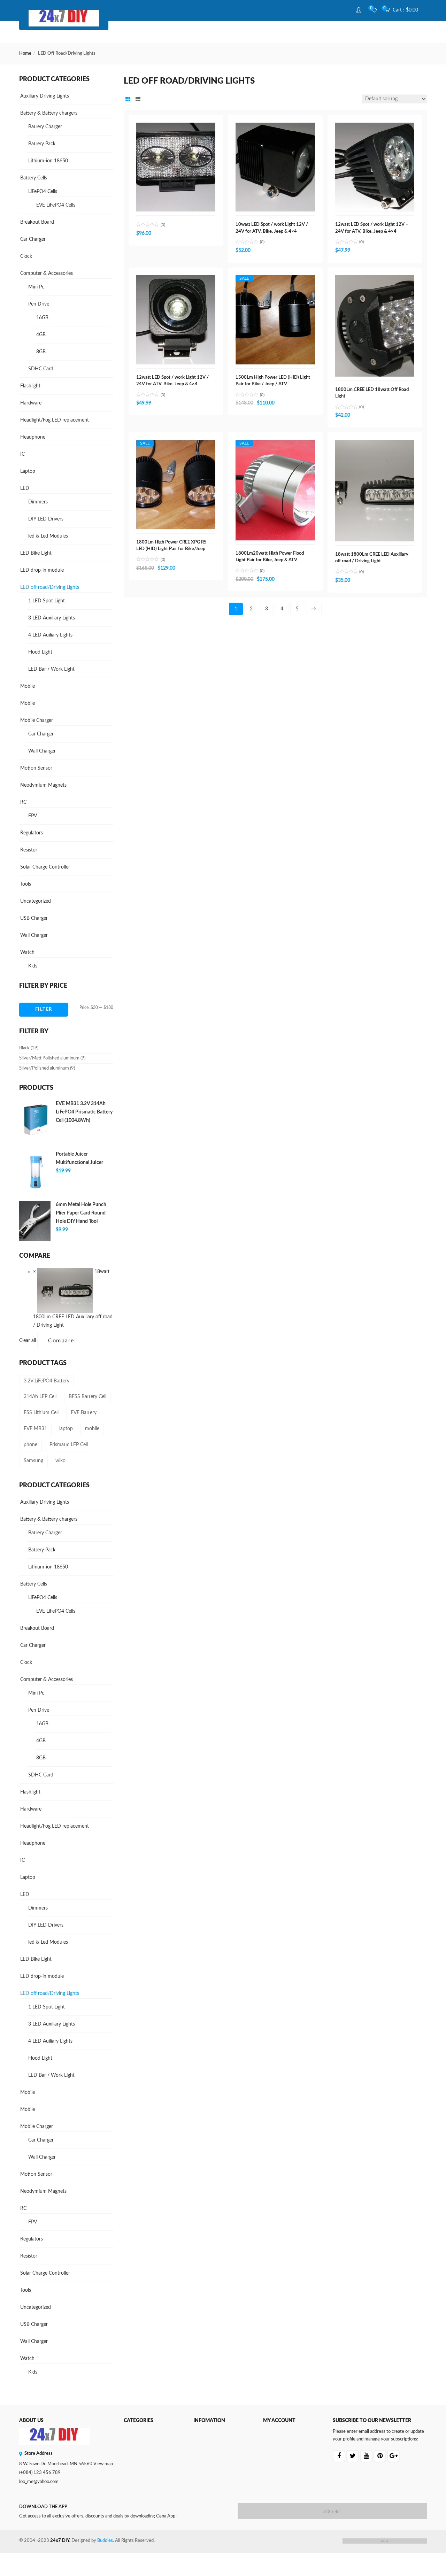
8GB (41, 352)
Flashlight (30, 386)
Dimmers (38, 502)
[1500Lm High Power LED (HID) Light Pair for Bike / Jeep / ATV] (275, 282)
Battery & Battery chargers (49, 113)
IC (22, 454)
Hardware (31, 403)
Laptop (28, 471)
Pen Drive (39, 304)
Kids (33, 966)
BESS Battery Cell (87, 1397)
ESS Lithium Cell (41, 1413)
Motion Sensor (36, 768)
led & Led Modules (48, 536)
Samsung (33, 1461)
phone (30, 1445)
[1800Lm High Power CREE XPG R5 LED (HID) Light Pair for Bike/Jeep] (176, 447)
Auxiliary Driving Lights (45, 96)
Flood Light (40, 652)
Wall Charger (42, 751)
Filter (44, 1009)
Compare (61, 1341)
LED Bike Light (36, 553)
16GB (42, 318)
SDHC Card (41, 369)
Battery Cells (34, 178)
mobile (92, 1429)
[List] (138, 100)
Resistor (29, 850)
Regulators (32, 833)
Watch (27, 952)
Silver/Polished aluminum (44, 1068)
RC (23, 802)
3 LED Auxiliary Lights (52, 618)
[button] (404, 10)
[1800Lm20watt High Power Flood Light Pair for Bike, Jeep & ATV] (275, 447)
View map (103, 2464)
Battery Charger (45, 127)
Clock (26, 256)
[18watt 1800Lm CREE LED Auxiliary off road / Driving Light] (375, 444)
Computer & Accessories (47, 273)
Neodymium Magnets (43, 785)
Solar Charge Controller (45, 867)
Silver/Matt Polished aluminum (49, 1058)
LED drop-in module (42, 570)
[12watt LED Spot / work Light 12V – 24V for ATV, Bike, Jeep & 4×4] (375, 126)
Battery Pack (42, 144)
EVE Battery (84, 1413)
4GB (41, 335)
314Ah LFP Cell (40, 1397)
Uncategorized (36, 901)
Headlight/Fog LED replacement (55, 420)
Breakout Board (37, 222)
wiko (60, 1461)
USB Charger (34, 918)
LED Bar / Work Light (51, 669)
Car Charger (33, 239)
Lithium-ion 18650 (48, 161)
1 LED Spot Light (47, 601)
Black (24, 1048)
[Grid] (128, 100)
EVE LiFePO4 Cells (56, 205)
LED (25, 488)
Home (25, 53)
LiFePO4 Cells (43, 192)
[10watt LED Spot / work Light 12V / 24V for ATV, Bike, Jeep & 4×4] (275, 126)
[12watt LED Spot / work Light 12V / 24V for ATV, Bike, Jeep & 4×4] (176, 279)
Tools (26, 884)
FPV (33, 816)
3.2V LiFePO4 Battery (47, 1381)
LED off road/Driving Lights (50, 587)
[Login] (359, 10)
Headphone (33, 437)
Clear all (28, 1341)
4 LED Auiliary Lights (50, 635)
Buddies (105, 2541)
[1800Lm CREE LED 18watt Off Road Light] (375, 279)
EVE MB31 (35, 1429)
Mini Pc (36, 287)
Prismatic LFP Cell (69, 1445)
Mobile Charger (37, 720)
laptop (66, 1429)
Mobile (28, 686)
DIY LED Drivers (46, 519)
